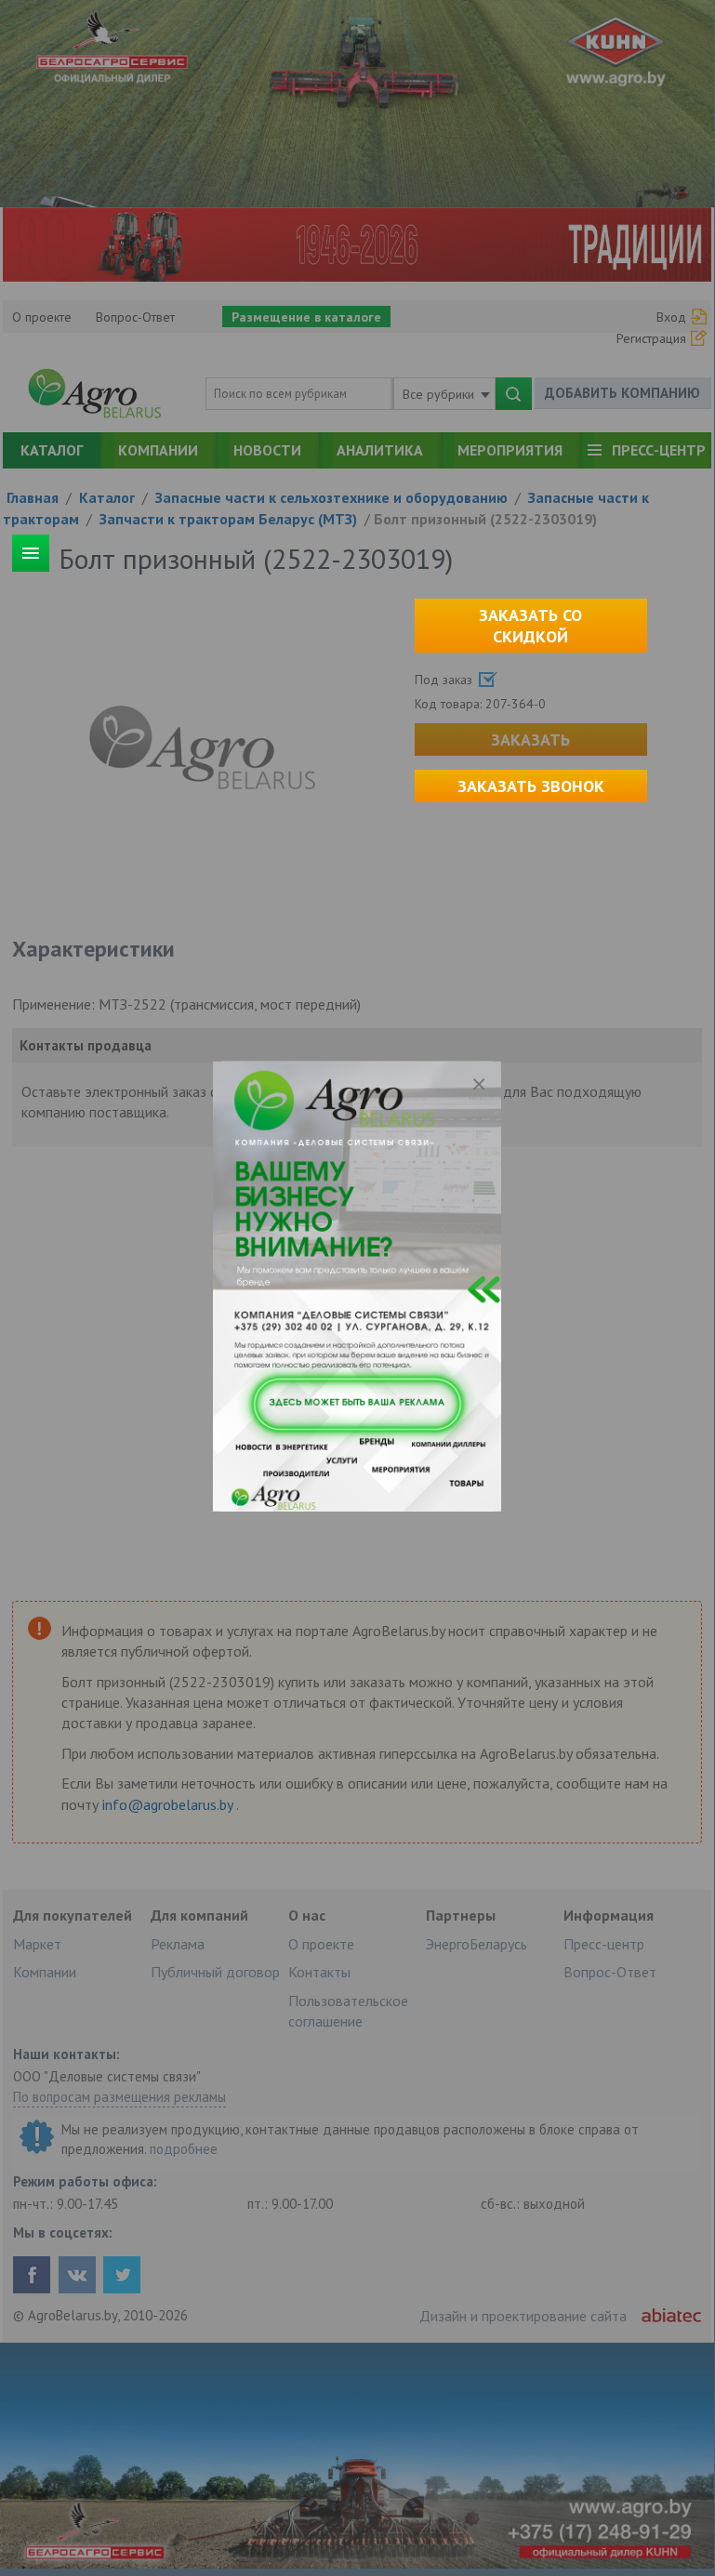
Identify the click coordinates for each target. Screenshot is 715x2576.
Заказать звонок (531, 786)
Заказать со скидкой (530, 626)
